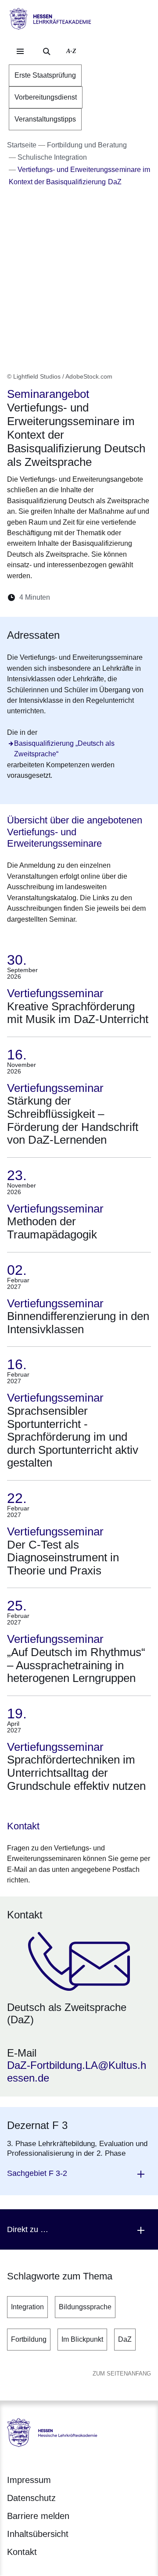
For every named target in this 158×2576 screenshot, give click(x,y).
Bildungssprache (85, 2307)
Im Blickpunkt (82, 2339)
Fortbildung (29, 2339)
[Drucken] (132, 597)
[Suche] (47, 51)
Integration (27, 2307)
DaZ (125, 2339)
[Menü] (20, 51)
